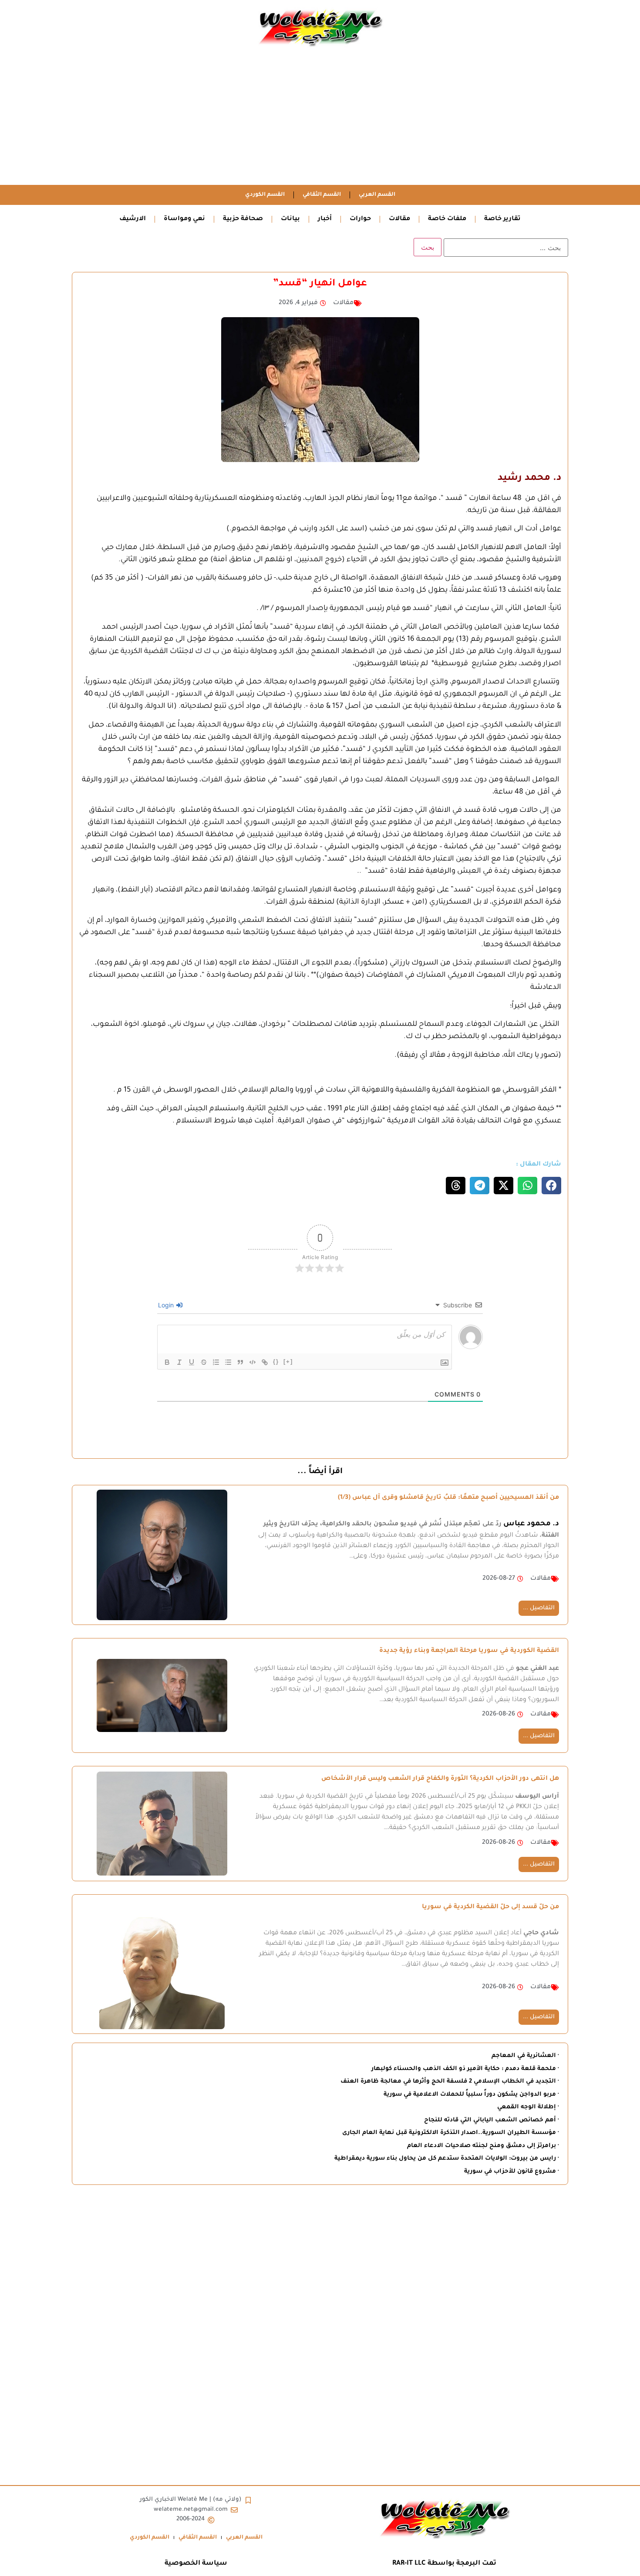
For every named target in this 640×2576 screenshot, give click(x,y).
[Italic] (179, 1362)
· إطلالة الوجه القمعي (528, 2107)
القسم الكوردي (265, 195)
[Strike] (204, 1362)
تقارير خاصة (502, 219)
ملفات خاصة (447, 219)
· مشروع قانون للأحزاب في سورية (512, 2172)
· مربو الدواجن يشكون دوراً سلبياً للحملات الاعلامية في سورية (471, 2095)
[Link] (265, 1362)
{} (276, 1362)
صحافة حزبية (243, 219)
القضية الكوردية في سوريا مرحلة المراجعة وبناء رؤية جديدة (469, 1651)
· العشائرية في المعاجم (525, 2056)
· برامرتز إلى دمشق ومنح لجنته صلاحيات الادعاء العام (483, 2146)
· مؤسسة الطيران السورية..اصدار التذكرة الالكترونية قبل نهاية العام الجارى (451, 2133)
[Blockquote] (240, 1362)
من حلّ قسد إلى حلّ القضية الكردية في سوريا (490, 1907)
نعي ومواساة (184, 219)
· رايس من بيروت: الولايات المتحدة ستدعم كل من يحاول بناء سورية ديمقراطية (447, 2159)
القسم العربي (377, 195)
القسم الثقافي (322, 195)
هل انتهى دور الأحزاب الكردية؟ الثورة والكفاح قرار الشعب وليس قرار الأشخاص (440, 1779)
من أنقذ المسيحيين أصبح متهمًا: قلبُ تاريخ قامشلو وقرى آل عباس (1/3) (448, 1498)
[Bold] (167, 1362)
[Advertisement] (320, 120)
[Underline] (192, 1362)
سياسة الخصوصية (196, 2564)
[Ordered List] (216, 1362)
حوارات (360, 219)
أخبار (325, 219)
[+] (288, 1362)
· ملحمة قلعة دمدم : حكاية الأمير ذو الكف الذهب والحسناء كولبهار (465, 2069)
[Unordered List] (228, 1362)
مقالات (399, 219)
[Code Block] (253, 1362)
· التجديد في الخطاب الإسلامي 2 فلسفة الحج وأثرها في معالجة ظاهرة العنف (450, 2082)
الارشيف (133, 219)
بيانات (290, 219)
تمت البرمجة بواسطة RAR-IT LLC (444, 2564)
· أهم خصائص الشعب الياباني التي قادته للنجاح (492, 2120)
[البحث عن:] (506, 248)
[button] (551, 1186)
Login (167, 1305)
